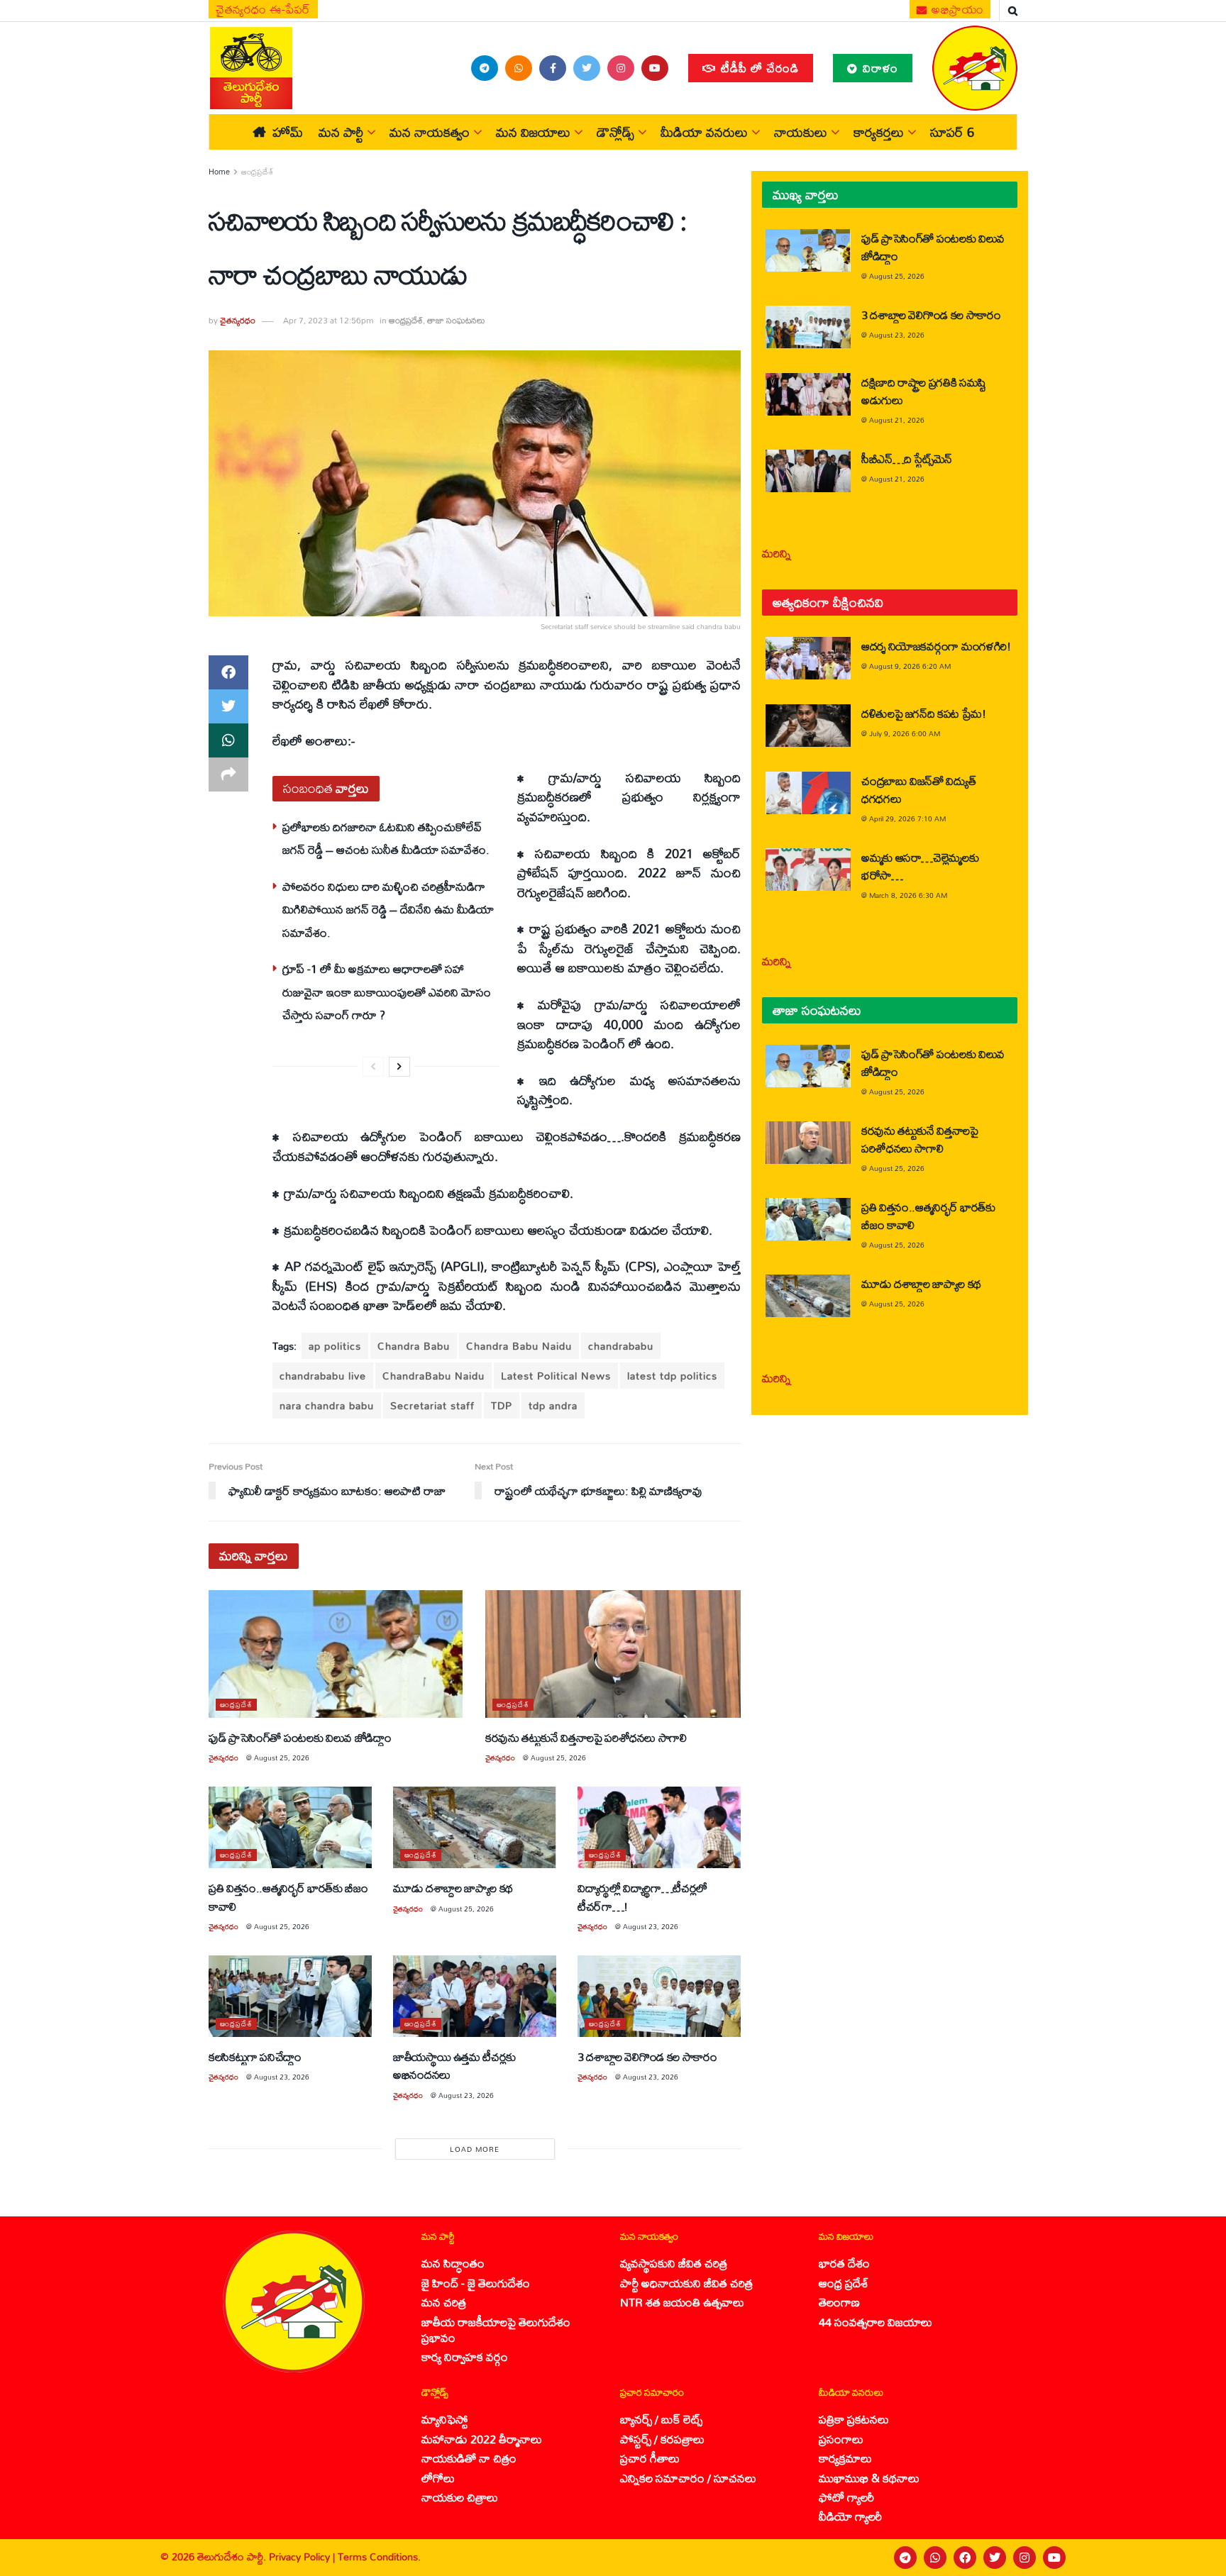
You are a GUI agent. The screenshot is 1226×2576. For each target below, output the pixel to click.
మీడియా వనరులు (704, 132)
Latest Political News (556, 1376)
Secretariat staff (432, 1405)
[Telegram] (905, 2558)
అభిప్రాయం (956, 9)
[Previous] (373, 1067)
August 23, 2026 (651, 1926)
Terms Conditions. (379, 2556)
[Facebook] (965, 2558)
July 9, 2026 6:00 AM (905, 733)
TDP (502, 1405)
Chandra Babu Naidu (519, 1346)
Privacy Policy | (303, 2556)
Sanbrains (1197, 2558)
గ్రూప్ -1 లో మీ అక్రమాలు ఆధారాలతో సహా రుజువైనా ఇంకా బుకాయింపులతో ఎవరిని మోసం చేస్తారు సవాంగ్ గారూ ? (387, 992)
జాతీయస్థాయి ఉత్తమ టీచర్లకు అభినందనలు (454, 2065)
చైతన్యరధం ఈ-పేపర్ (263, 9)
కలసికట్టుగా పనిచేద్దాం (255, 2056)
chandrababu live (323, 1376)
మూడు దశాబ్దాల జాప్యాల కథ (453, 1888)
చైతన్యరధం (238, 320)
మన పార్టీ (341, 132)
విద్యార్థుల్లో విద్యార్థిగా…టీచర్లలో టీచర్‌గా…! (642, 1897)
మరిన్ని (777, 553)
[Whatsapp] (935, 2558)
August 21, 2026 (897, 420)
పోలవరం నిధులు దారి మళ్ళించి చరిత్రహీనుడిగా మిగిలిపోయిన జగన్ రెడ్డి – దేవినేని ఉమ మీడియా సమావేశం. (388, 909)
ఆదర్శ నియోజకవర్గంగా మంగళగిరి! (936, 646)
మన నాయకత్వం (430, 132)
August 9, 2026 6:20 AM (910, 666)
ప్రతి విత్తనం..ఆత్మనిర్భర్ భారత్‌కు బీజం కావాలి (288, 1897)
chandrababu (621, 1346)
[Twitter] (995, 2558)
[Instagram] (1025, 2558)
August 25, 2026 (282, 1758)
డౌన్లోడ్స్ (615, 132)
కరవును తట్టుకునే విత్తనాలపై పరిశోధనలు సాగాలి (586, 1737)
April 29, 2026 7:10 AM (907, 818)
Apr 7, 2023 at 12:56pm (328, 320)
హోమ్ (288, 132)
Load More (475, 2149)
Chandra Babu (414, 1346)
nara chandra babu (327, 1405)
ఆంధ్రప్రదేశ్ (258, 172)
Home (219, 172)
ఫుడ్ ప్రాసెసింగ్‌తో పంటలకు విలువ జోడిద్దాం (300, 1737)
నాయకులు (801, 132)
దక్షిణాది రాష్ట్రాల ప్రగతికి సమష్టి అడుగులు (924, 391)
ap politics (335, 1346)
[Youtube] (1054, 2558)
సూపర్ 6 (952, 132)
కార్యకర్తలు (879, 132)
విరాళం (879, 68)
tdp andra (553, 1405)
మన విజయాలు (533, 132)
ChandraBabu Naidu (433, 1376)
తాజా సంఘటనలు (456, 320)
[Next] (399, 1067)
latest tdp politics (672, 1376)
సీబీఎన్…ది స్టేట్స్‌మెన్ (907, 459)
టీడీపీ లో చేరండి (758, 68)
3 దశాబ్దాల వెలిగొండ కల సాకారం (647, 2056)
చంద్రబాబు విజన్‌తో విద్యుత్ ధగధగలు (918, 789)
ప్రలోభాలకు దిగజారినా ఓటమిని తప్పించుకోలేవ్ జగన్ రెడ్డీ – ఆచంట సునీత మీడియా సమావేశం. (386, 838)
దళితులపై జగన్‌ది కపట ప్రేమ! (924, 713)
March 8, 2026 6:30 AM (908, 895)
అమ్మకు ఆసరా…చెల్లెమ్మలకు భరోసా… (920, 866)
